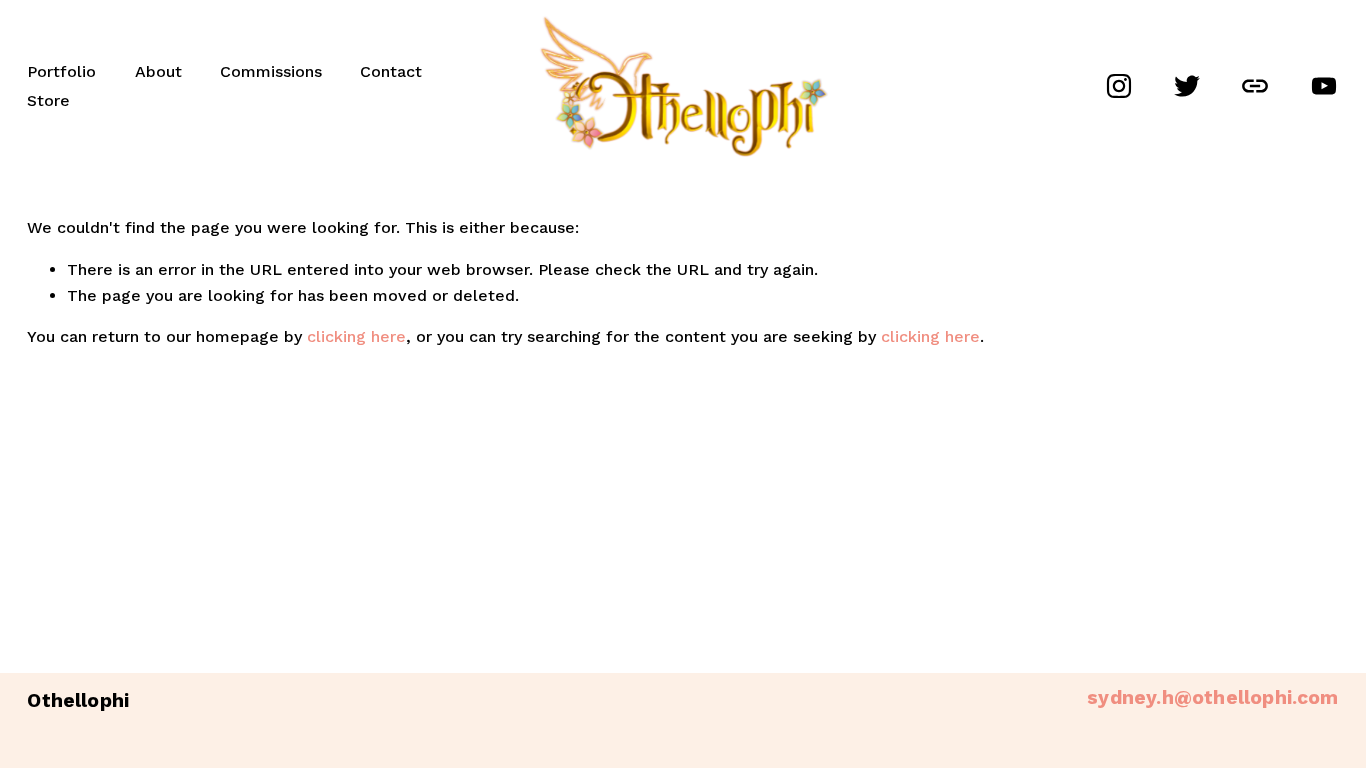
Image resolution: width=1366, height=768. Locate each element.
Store (48, 100)
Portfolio (61, 71)
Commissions (271, 71)
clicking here (356, 336)
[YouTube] (1324, 86)
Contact (391, 71)
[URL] (1255, 86)
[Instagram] (1119, 86)
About (158, 71)
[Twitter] (1187, 86)
